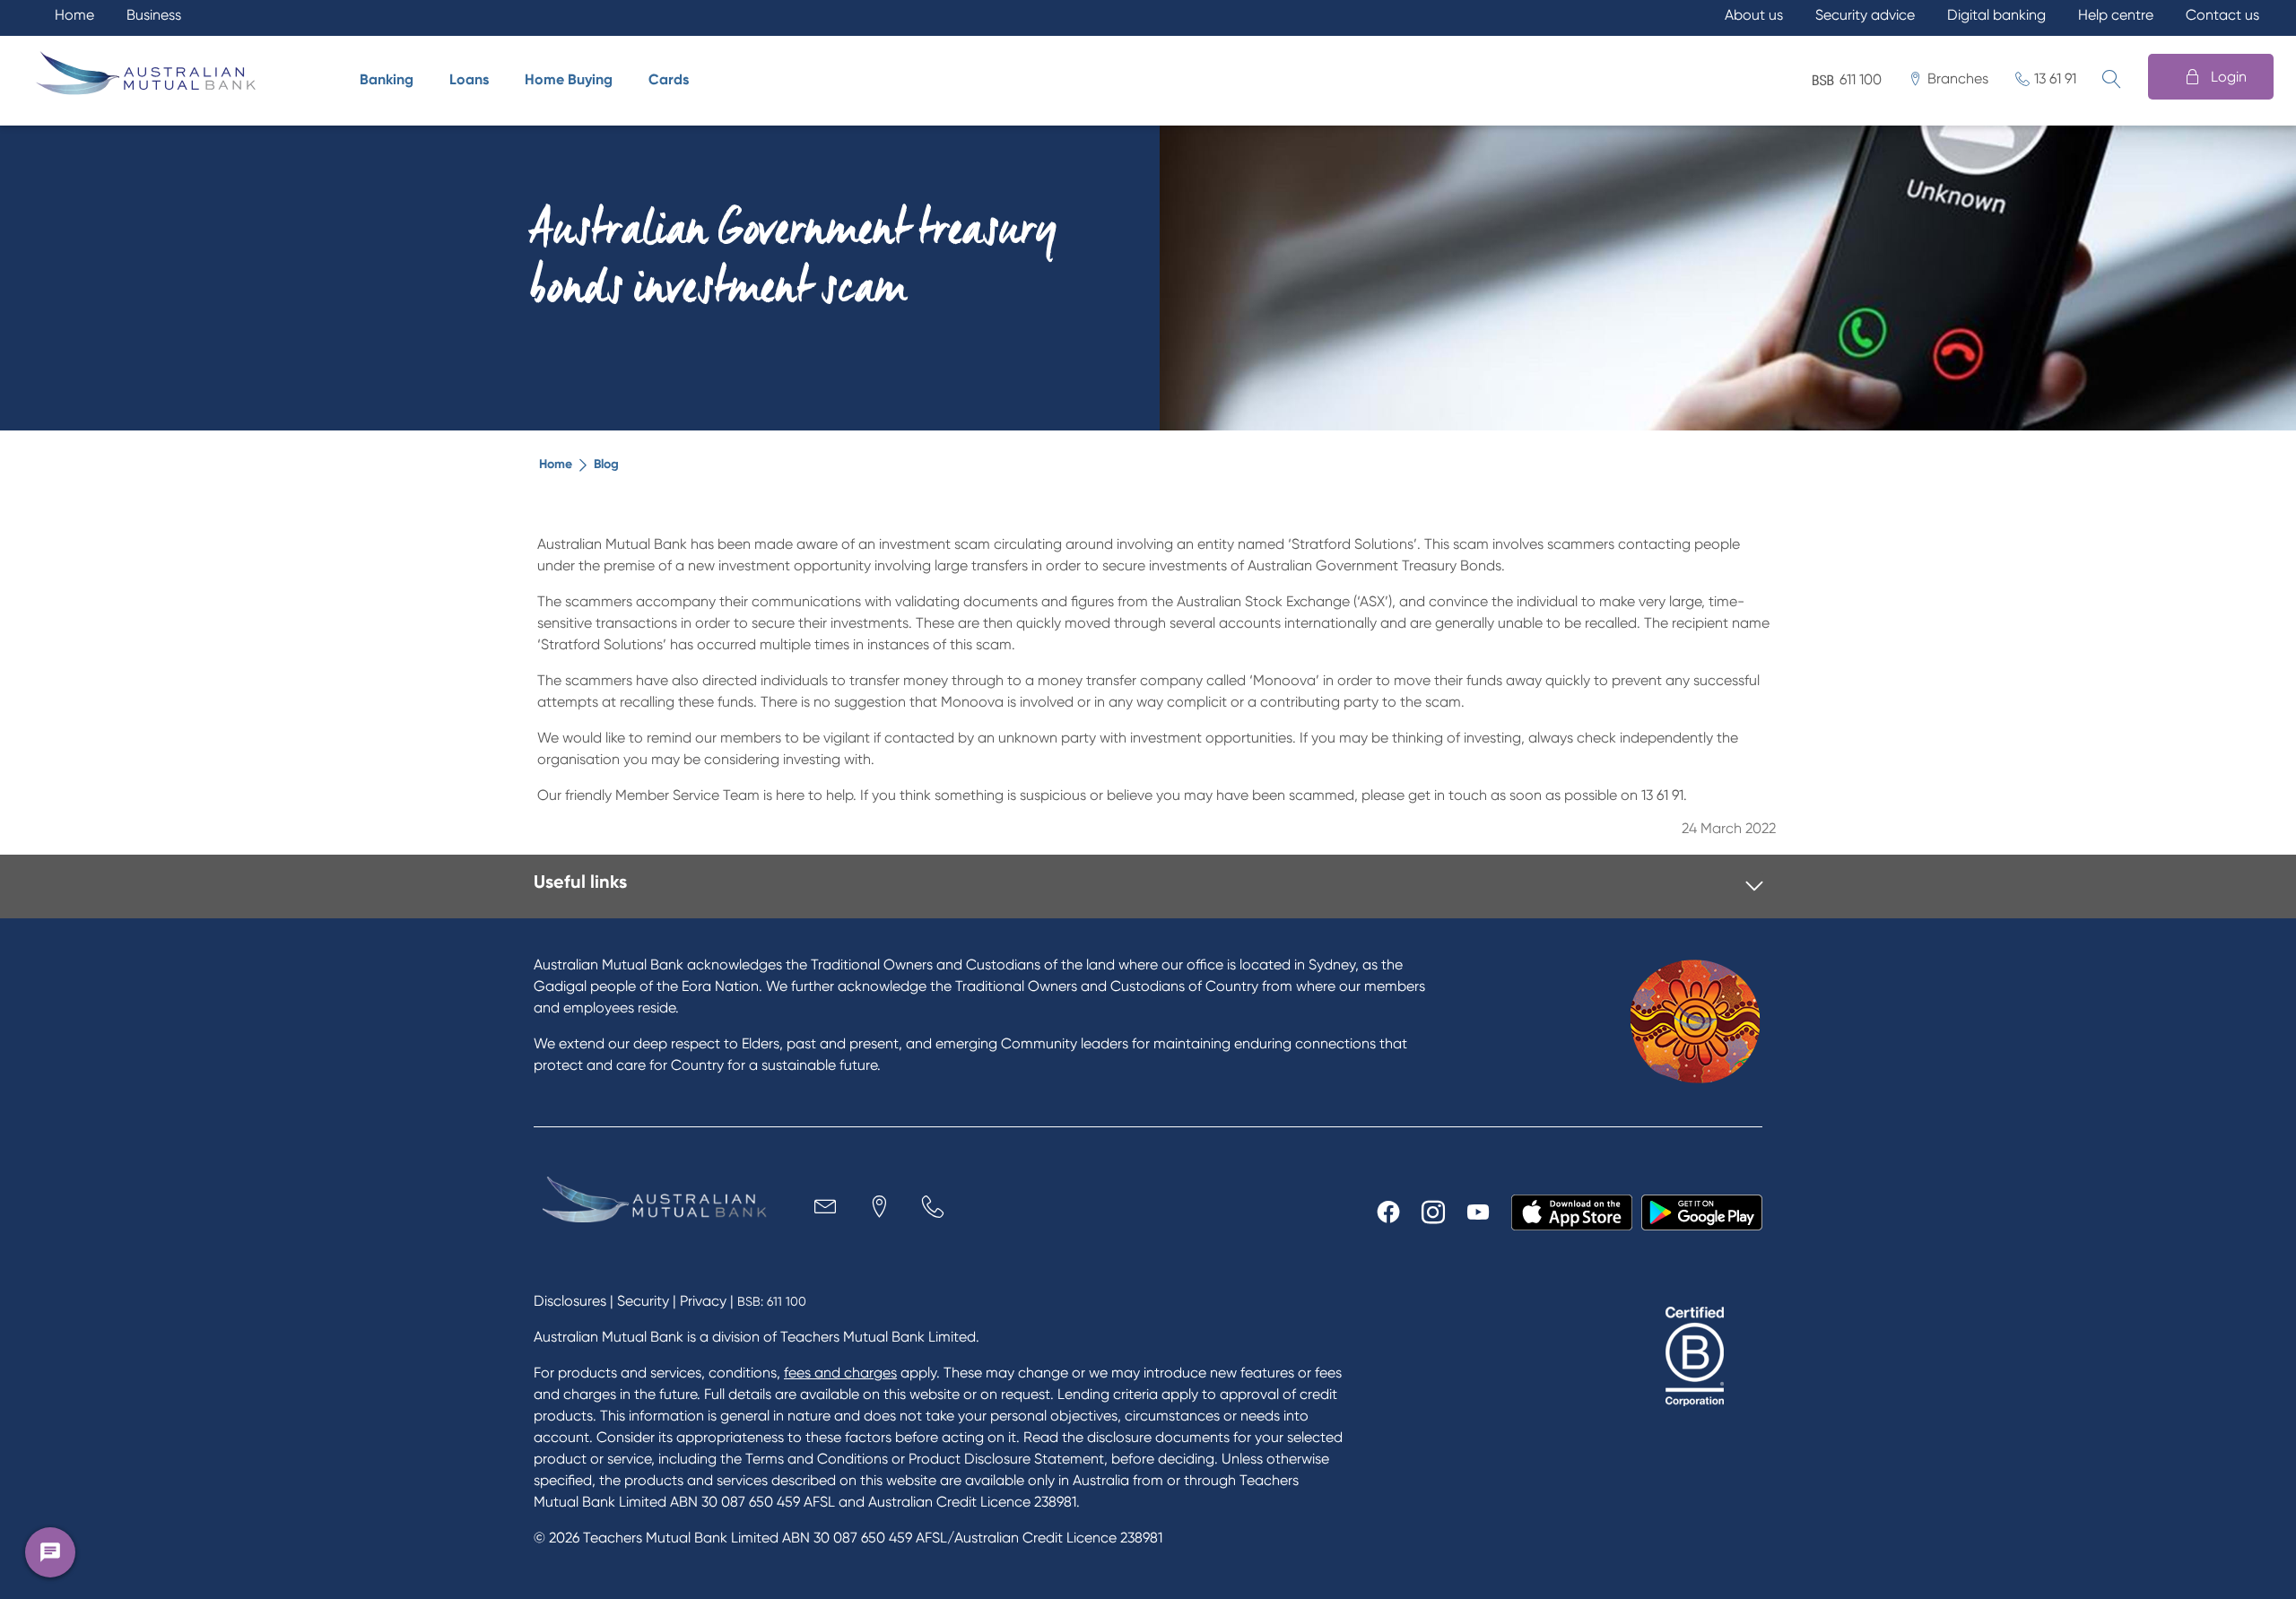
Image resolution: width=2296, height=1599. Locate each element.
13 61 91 (2055, 78)
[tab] (1148, 886)
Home (556, 464)
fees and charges (840, 1373)
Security (643, 1301)
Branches (1958, 78)
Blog (606, 464)
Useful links (580, 882)
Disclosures (570, 1301)
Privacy (703, 1301)
